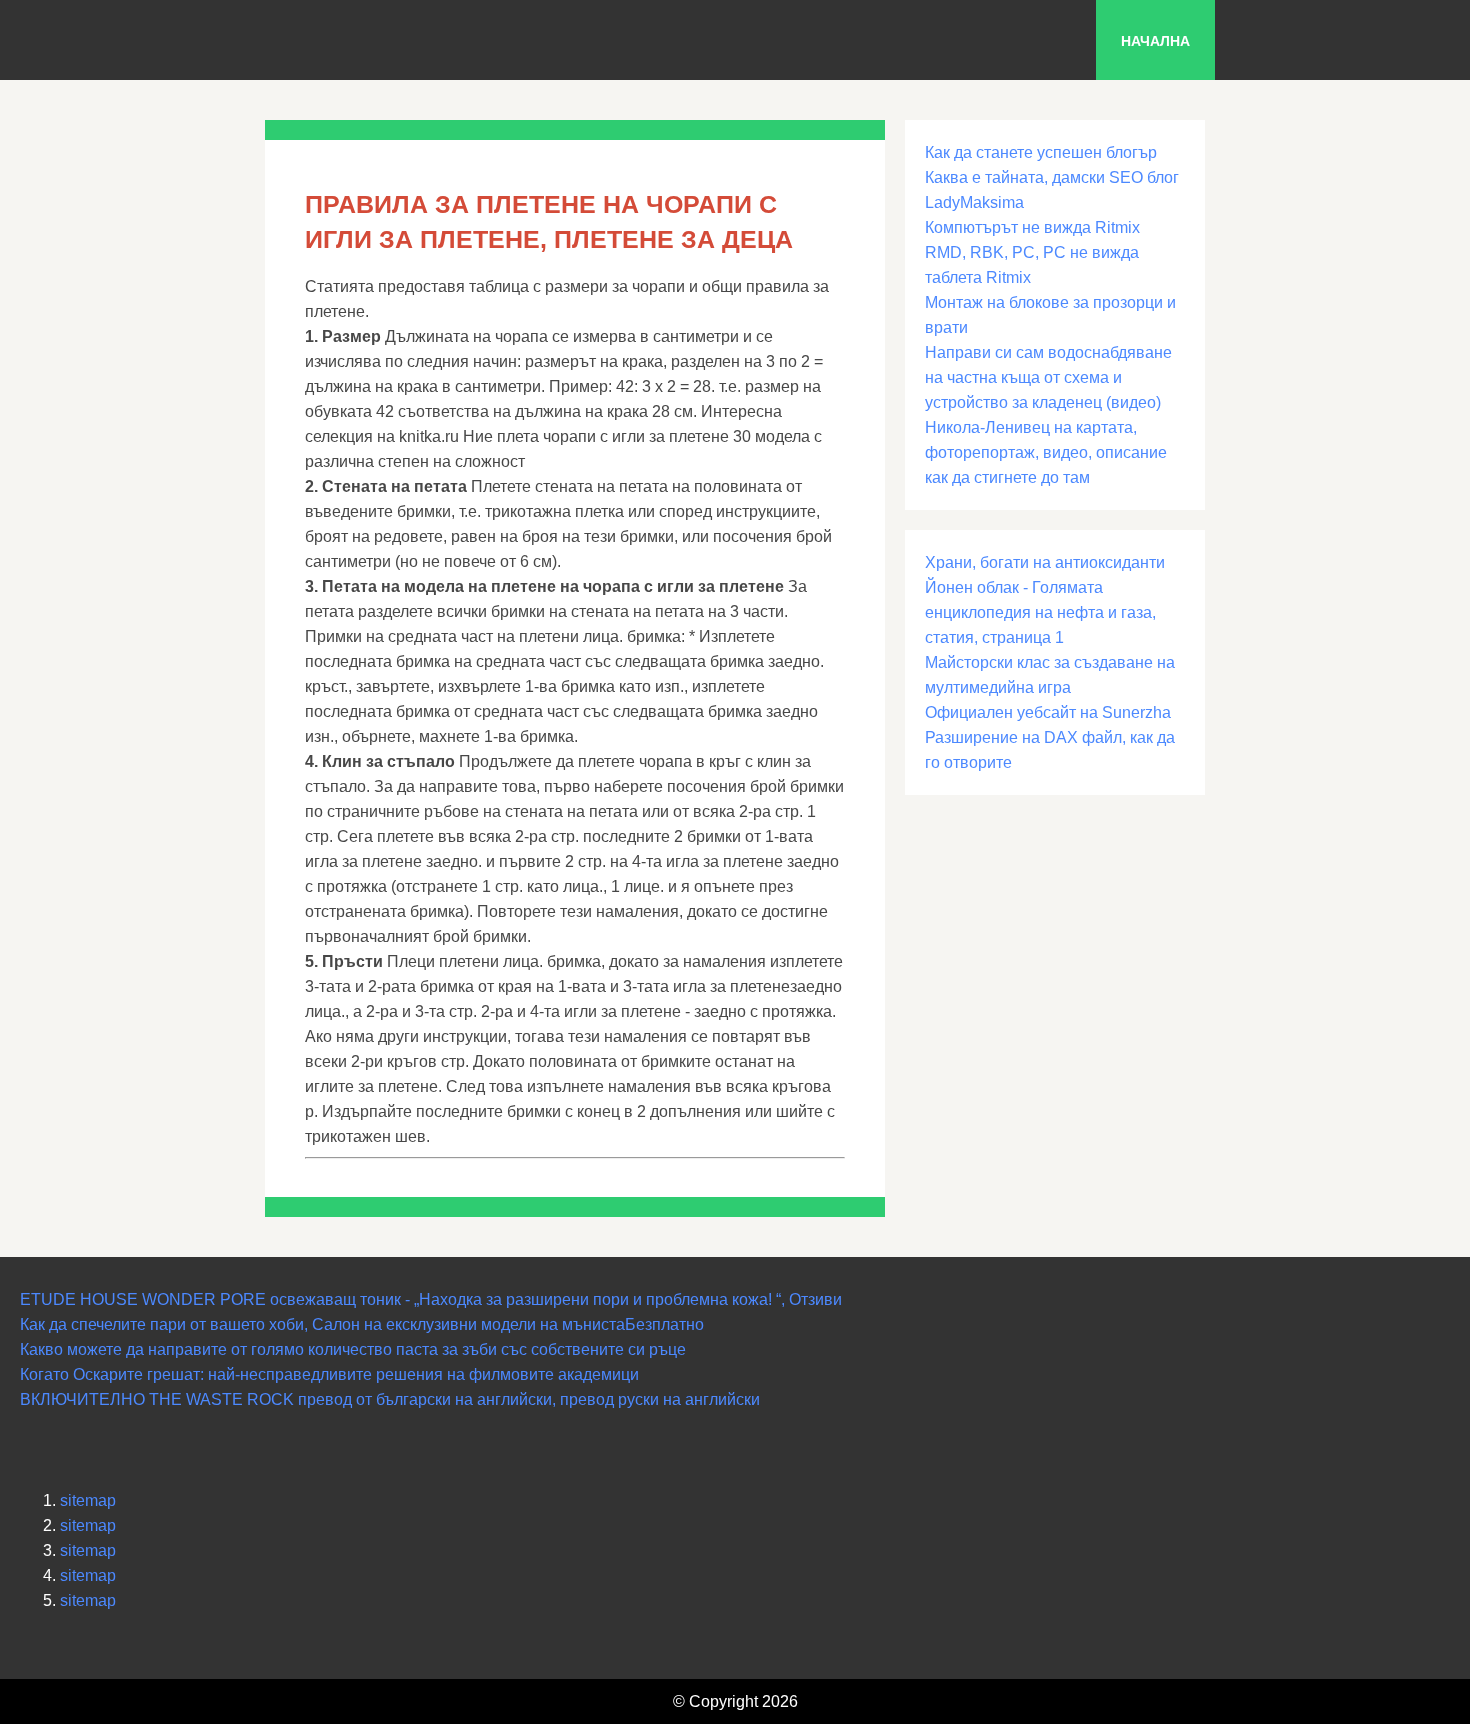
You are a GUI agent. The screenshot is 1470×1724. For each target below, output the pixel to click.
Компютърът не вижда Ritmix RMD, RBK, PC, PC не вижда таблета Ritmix (1032, 252)
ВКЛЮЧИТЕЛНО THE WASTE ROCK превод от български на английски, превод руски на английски (390, 1399)
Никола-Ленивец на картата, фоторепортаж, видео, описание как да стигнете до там (1046, 452)
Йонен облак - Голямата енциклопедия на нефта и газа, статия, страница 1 (1040, 612)
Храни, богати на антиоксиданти (1045, 562)
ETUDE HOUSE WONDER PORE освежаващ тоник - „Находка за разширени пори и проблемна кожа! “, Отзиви (431, 1299)
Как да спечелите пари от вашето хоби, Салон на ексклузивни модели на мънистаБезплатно (362, 1324)
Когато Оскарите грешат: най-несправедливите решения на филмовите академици (329, 1374)
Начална (1155, 41)
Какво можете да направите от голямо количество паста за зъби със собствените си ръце (353, 1349)
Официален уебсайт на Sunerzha (1048, 712)
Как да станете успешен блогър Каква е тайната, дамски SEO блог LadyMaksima (1052, 177)
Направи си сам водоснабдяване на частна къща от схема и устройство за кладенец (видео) (1048, 377)
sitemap (88, 1500)
